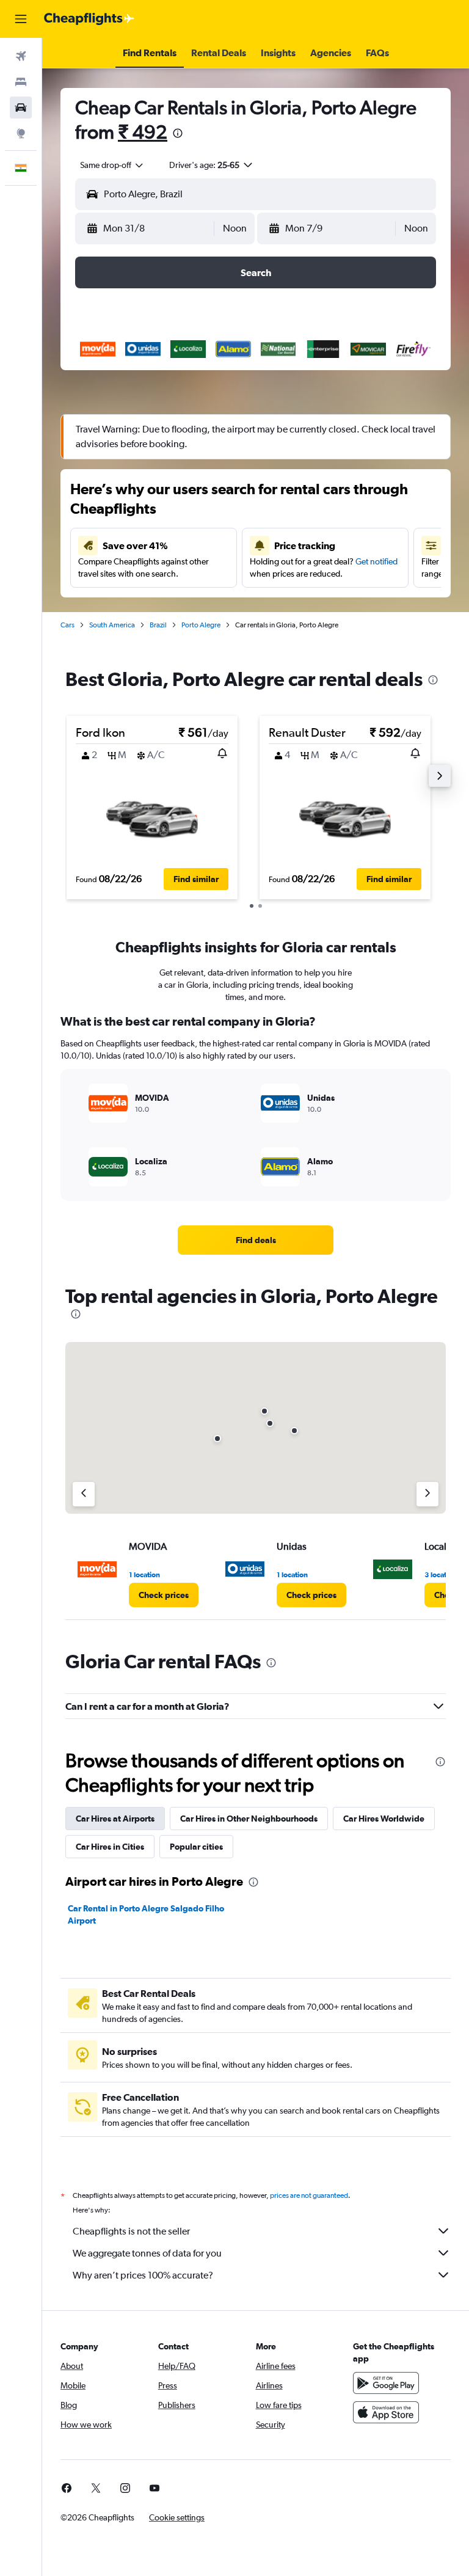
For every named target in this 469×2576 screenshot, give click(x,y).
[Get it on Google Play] (386, 2383)
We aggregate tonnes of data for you (147, 2253)
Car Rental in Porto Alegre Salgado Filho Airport (146, 1914)
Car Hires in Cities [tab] (110, 1847)
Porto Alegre (201, 625)
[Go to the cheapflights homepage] (89, 19)
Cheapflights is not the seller (131, 2231)
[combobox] (112, 165)
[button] (21, 19)
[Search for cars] (21, 108)
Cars (67, 625)
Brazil (158, 625)
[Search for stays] (21, 82)
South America (112, 625)
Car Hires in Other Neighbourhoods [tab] (249, 1819)
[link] (256, 1240)
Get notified (376, 561)
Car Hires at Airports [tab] (115, 1819)
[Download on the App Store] (386, 2412)
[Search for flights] (21, 56)
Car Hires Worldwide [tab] (384, 1819)
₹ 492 (143, 132)
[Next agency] (427, 1494)
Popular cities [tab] (196, 1847)
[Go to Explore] (21, 133)
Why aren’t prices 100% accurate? (143, 2275)
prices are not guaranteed (309, 2195)
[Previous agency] (84, 1494)
